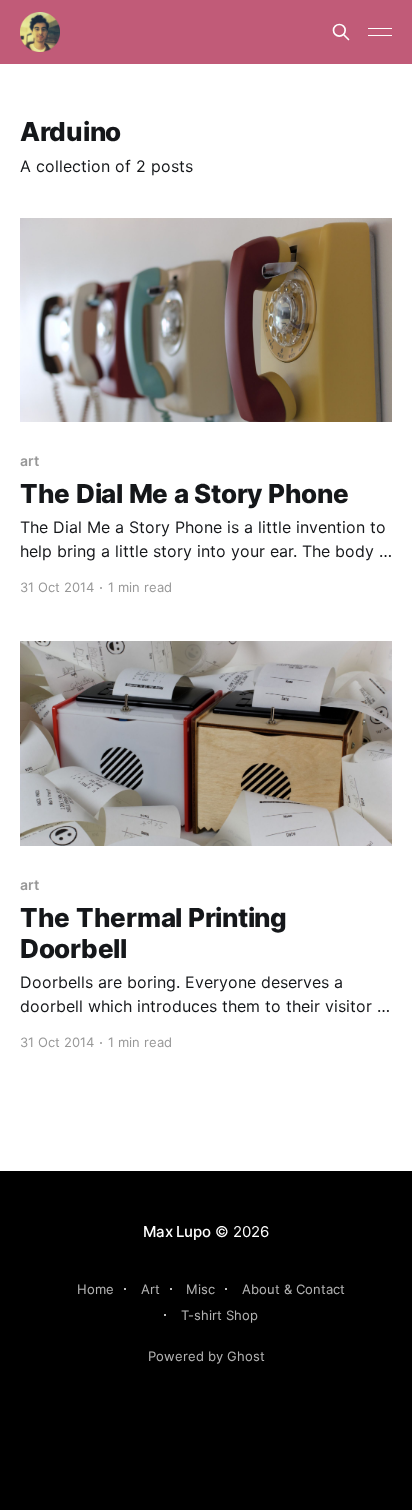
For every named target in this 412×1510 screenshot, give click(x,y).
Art (150, 1289)
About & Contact (293, 1289)
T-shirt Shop (219, 1315)
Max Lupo (176, 1231)
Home (95, 1289)
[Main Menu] (380, 32)
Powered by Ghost (206, 1356)
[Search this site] (341, 32)
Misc (200, 1289)
